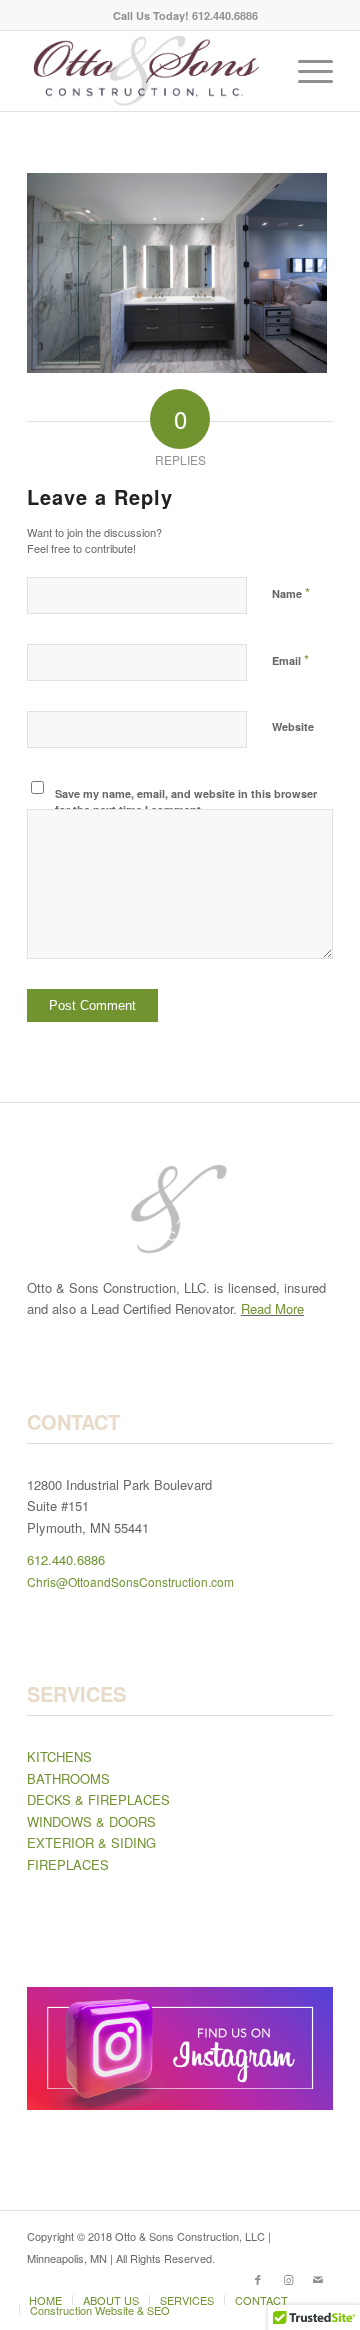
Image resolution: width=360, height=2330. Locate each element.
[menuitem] (185, 15)
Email (290, 659)
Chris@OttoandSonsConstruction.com (130, 1581)
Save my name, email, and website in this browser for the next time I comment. (186, 802)
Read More (272, 1308)
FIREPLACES (68, 1864)
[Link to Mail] (318, 2279)
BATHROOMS (68, 1778)
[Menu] (305, 71)
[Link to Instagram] (288, 2279)
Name (291, 592)
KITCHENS (59, 1756)
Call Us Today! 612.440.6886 (185, 15)
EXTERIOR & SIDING (91, 1842)
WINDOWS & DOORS (91, 1821)
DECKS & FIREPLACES (98, 1799)
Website (293, 726)
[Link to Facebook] (258, 2279)
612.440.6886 (66, 1559)
